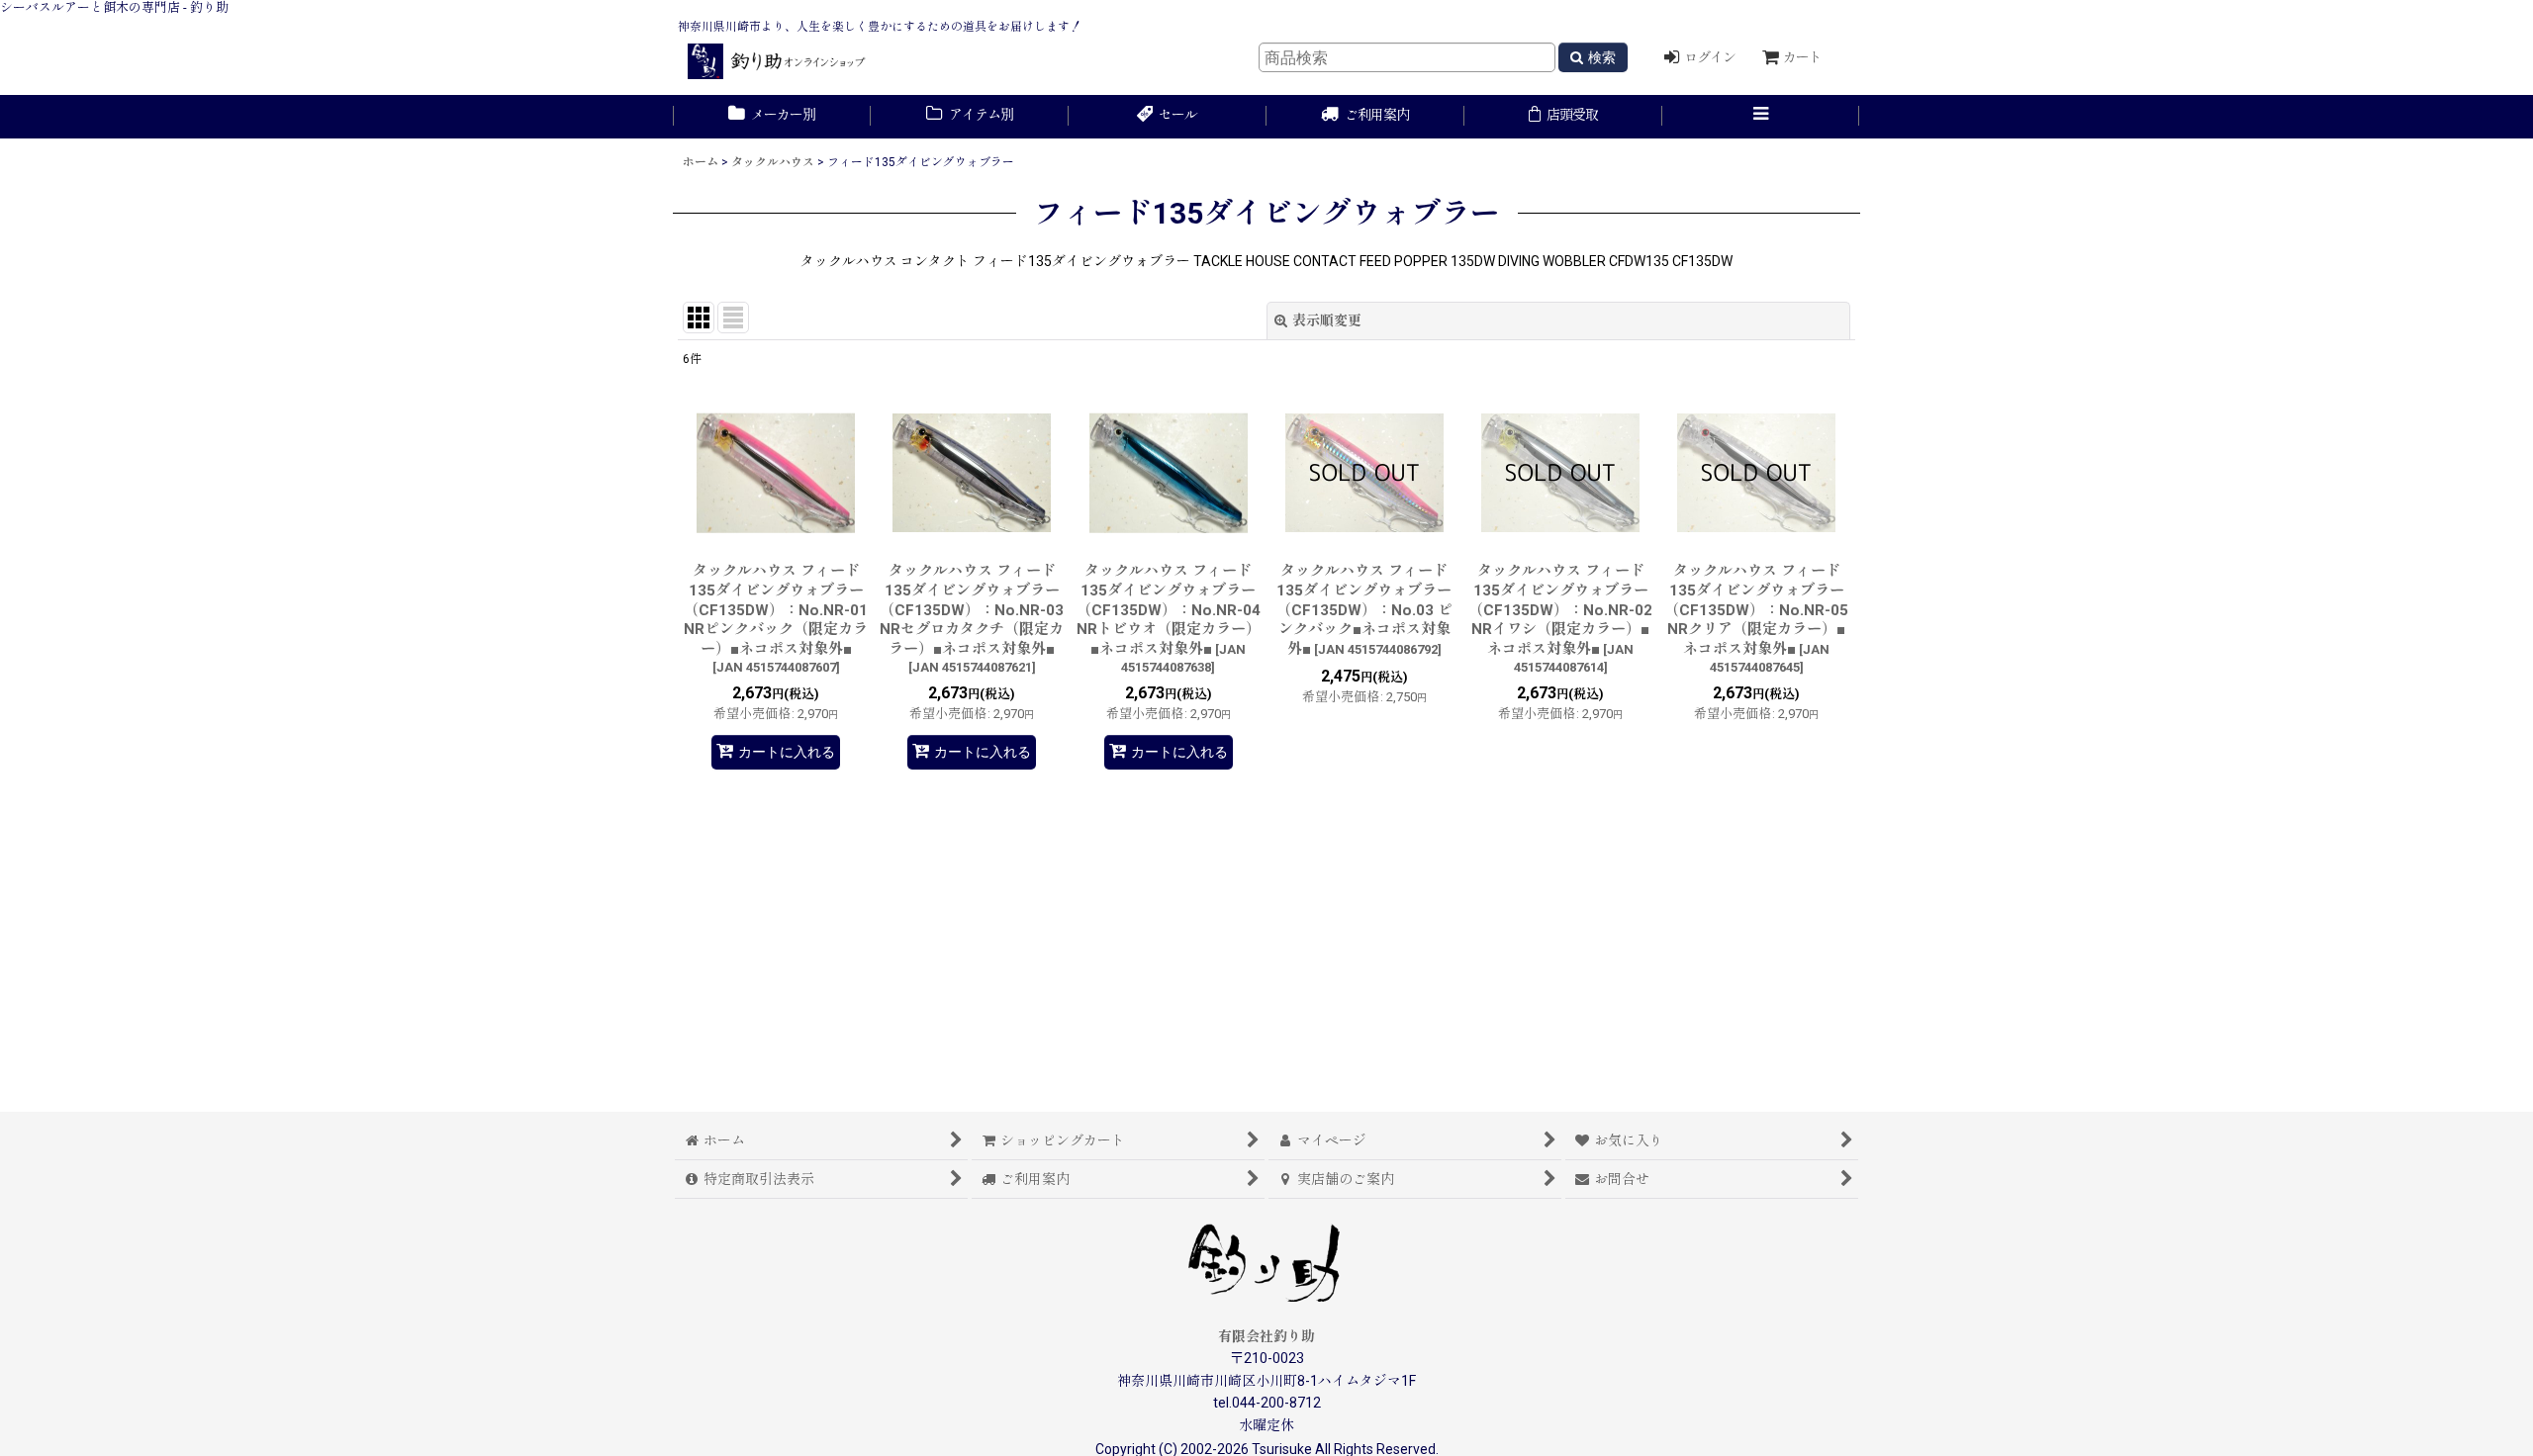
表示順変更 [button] (1327, 320)
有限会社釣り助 (1266, 1336)
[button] (1761, 117)
